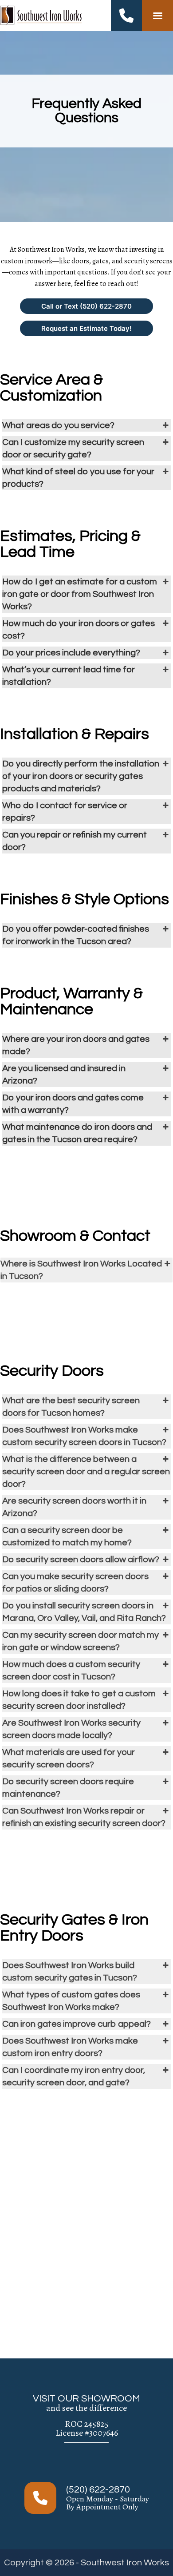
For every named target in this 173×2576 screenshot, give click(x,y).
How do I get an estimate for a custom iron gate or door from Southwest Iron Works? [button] (80, 594)
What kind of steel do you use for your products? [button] (78, 478)
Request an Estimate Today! (86, 328)
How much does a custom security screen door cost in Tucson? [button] (71, 1671)
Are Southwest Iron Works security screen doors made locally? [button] (71, 1729)
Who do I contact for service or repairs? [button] (65, 812)
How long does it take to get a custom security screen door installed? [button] (79, 1700)
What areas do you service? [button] (58, 425)
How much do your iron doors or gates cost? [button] (79, 630)
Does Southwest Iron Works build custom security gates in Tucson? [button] (70, 1972)
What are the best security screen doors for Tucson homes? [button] (71, 1407)
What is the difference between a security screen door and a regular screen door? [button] (86, 1472)
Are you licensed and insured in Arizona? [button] (64, 1075)
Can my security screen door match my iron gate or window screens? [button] (81, 1641)
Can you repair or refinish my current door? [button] (75, 841)
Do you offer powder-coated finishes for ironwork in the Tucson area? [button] (76, 935)
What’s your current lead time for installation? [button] (69, 676)
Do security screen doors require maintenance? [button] (68, 1788)
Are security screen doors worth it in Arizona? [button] (74, 1507)
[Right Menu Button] (157, 16)
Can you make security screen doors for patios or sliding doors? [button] (75, 1583)
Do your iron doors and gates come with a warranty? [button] (73, 1104)
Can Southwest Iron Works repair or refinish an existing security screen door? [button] (84, 1817)
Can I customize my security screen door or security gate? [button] (73, 449)
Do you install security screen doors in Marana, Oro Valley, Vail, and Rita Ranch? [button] (84, 1612)
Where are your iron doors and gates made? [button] (76, 1045)
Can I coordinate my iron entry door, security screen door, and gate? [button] (74, 2076)
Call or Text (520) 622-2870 (86, 306)
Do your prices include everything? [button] (71, 653)
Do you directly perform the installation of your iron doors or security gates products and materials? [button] (81, 776)
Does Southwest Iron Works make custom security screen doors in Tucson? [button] (84, 1436)
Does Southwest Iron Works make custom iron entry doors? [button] (70, 2047)
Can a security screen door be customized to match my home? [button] (67, 1536)
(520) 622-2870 (98, 2490)
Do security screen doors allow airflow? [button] (81, 1560)
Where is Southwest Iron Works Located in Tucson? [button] (81, 1270)
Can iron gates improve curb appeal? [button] (77, 2024)
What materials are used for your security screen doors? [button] (69, 1758)
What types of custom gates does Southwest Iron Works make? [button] (71, 2001)
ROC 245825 (87, 2424)
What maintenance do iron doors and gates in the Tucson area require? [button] (77, 1133)
